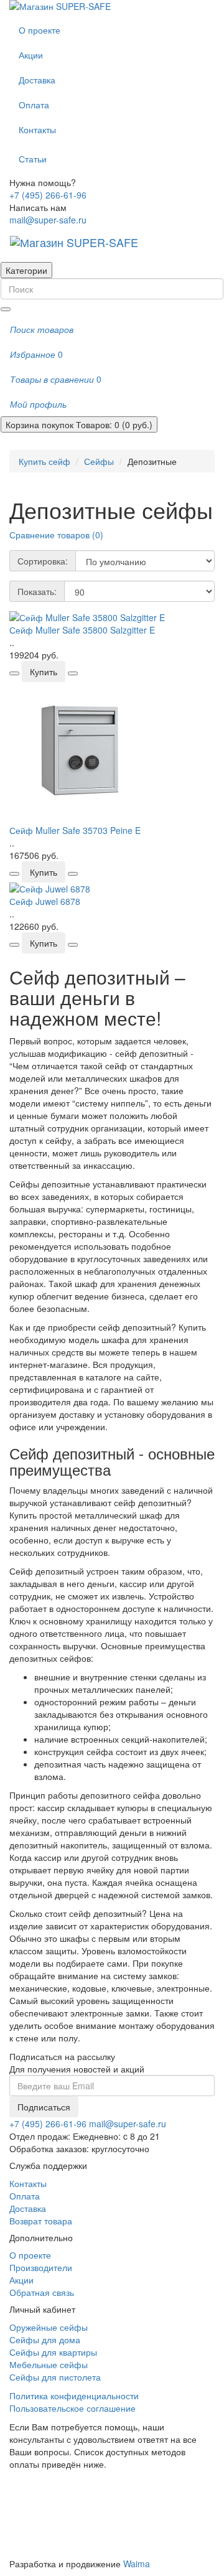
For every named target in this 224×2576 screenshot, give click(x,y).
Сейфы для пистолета (55, 2377)
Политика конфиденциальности (74, 2396)
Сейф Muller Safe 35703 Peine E (75, 830)
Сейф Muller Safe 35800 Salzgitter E (82, 630)
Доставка (37, 80)
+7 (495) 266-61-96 (48, 195)
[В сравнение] (73, 673)
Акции (31, 55)
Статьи (33, 159)
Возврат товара (41, 2221)
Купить (44, 672)
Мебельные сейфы (49, 2364)
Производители (41, 2267)
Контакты (37, 129)
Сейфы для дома (45, 2339)
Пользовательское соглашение (72, 2408)
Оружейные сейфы (49, 2327)
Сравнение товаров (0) (56, 535)
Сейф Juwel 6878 (45, 901)
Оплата (34, 105)
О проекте (40, 30)
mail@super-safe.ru (48, 220)
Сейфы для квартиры (53, 2352)
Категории (26, 270)
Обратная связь (42, 2292)
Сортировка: (43, 561)
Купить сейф (44, 461)
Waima (137, 2564)
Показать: (37, 591)
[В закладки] (14, 673)
